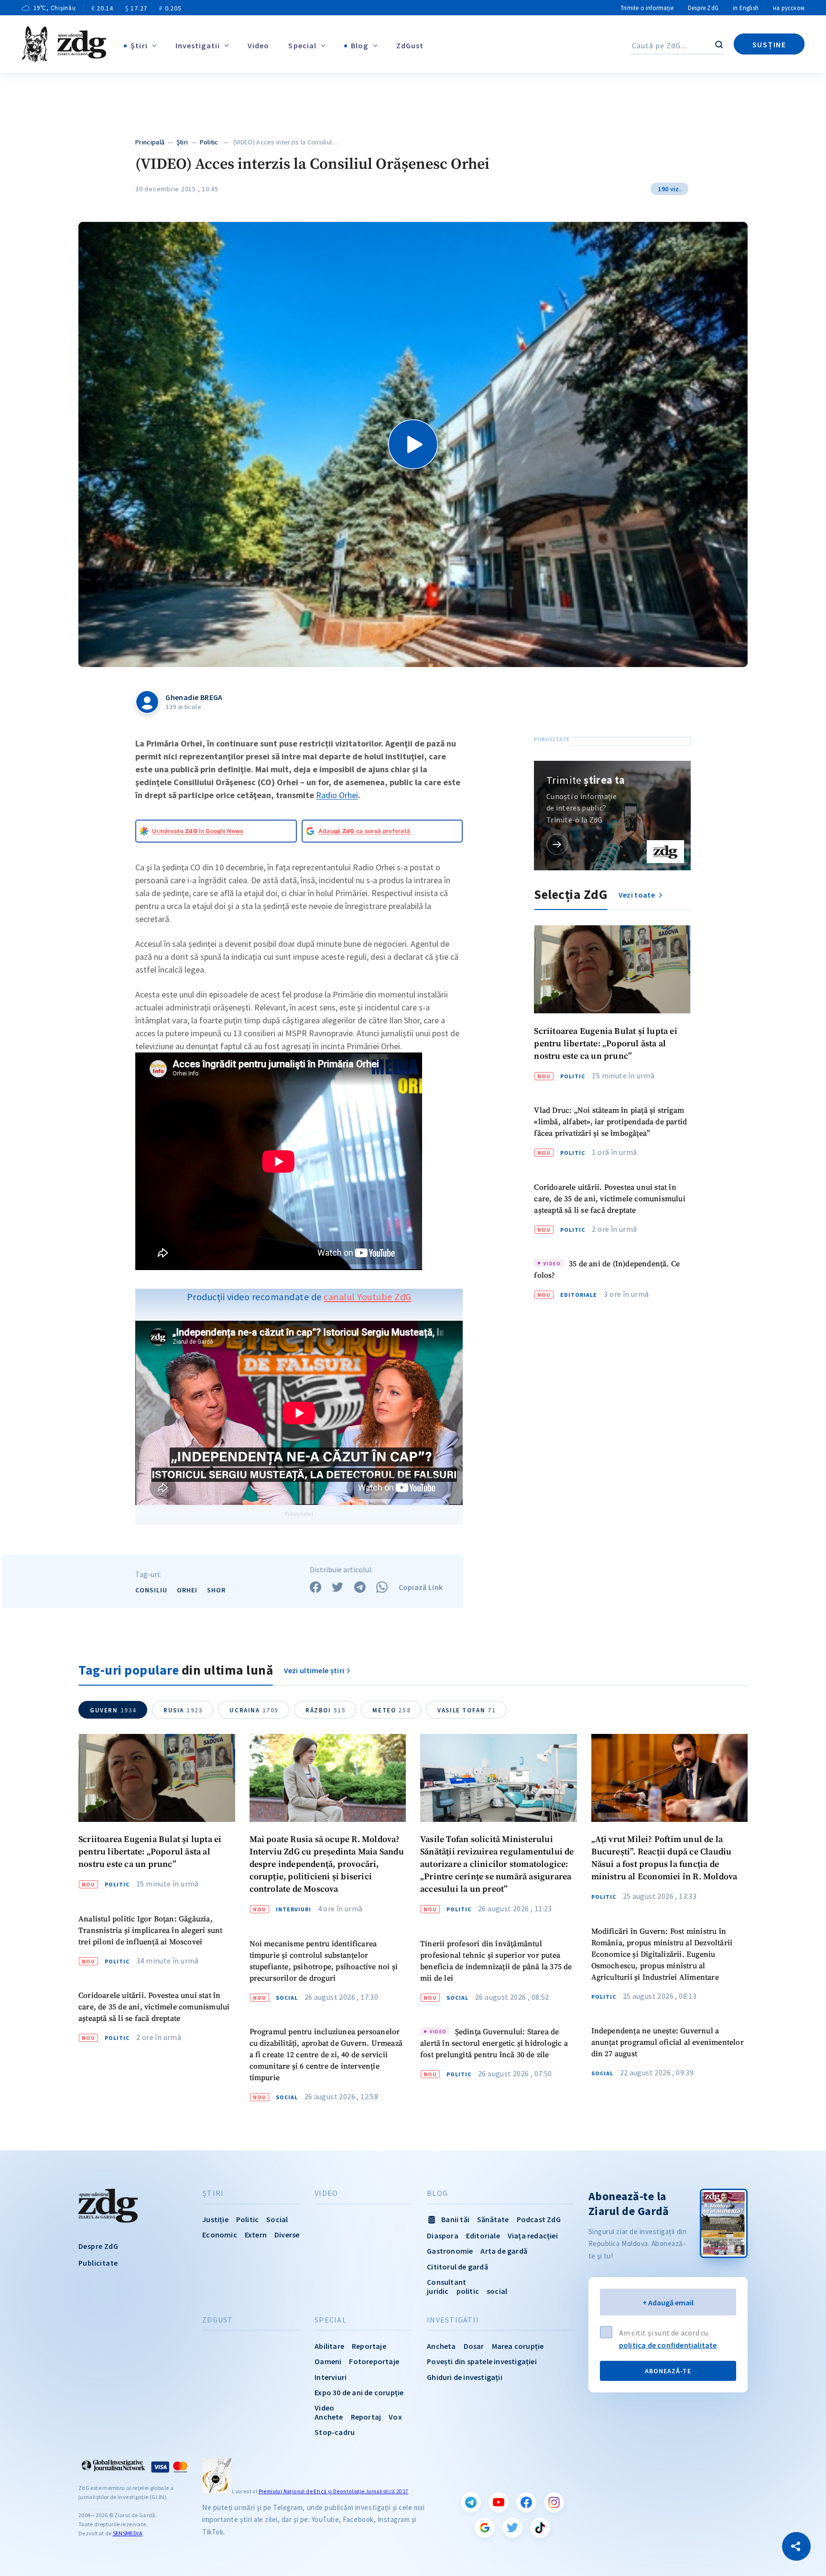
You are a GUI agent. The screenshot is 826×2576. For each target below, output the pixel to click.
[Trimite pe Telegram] (360, 1587)
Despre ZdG (703, 8)
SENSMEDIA (128, 2533)
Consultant (446, 2282)
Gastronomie (450, 2251)
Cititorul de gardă (457, 2267)
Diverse (287, 2235)
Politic (209, 142)
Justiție (215, 2219)
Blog (359, 45)
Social (287, 1998)
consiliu (151, 1590)
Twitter (512, 2528)
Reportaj (366, 2417)
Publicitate (98, 2263)
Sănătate (493, 2219)
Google (485, 2528)
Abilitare (329, 2346)
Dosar (474, 2346)
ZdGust (410, 45)
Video (259, 45)
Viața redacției (533, 2236)
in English (746, 8)
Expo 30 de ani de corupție (359, 2392)
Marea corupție (518, 2346)
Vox (395, 2417)
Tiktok (540, 2528)
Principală (150, 142)
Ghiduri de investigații (465, 2377)
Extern (256, 2235)
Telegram (471, 2502)
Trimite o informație (647, 8)
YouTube (499, 2502)
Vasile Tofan (467, 1710)
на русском (789, 8)
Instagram (554, 2502)
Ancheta (441, 2346)
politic (468, 2291)
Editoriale (579, 1295)
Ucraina (254, 1710)
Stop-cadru (335, 2432)
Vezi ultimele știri (314, 1670)
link (557, 844)
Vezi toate (637, 895)
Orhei (187, 1590)
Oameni (328, 2361)
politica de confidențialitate (668, 2345)
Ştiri (139, 45)
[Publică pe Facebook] (315, 1587)
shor (216, 1590)
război (326, 1710)
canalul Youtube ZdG (368, 1297)
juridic (438, 2291)
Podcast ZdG (539, 2219)
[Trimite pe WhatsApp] (382, 1587)
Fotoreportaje (374, 2361)
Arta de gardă (504, 2251)
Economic (220, 2235)
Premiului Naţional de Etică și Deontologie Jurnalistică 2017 (334, 2491)
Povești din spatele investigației (482, 2361)
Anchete (329, 2417)
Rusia (183, 1710)
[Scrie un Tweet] (337, 1587)
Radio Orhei (337, 795)
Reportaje (369, 2346)
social (497, 2291)
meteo (391, 1710)
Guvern (113, 1710)
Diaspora (443, 2236)
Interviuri (293, 1909)
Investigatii (198, 45)
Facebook (526, 2502)
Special (302, 45)
